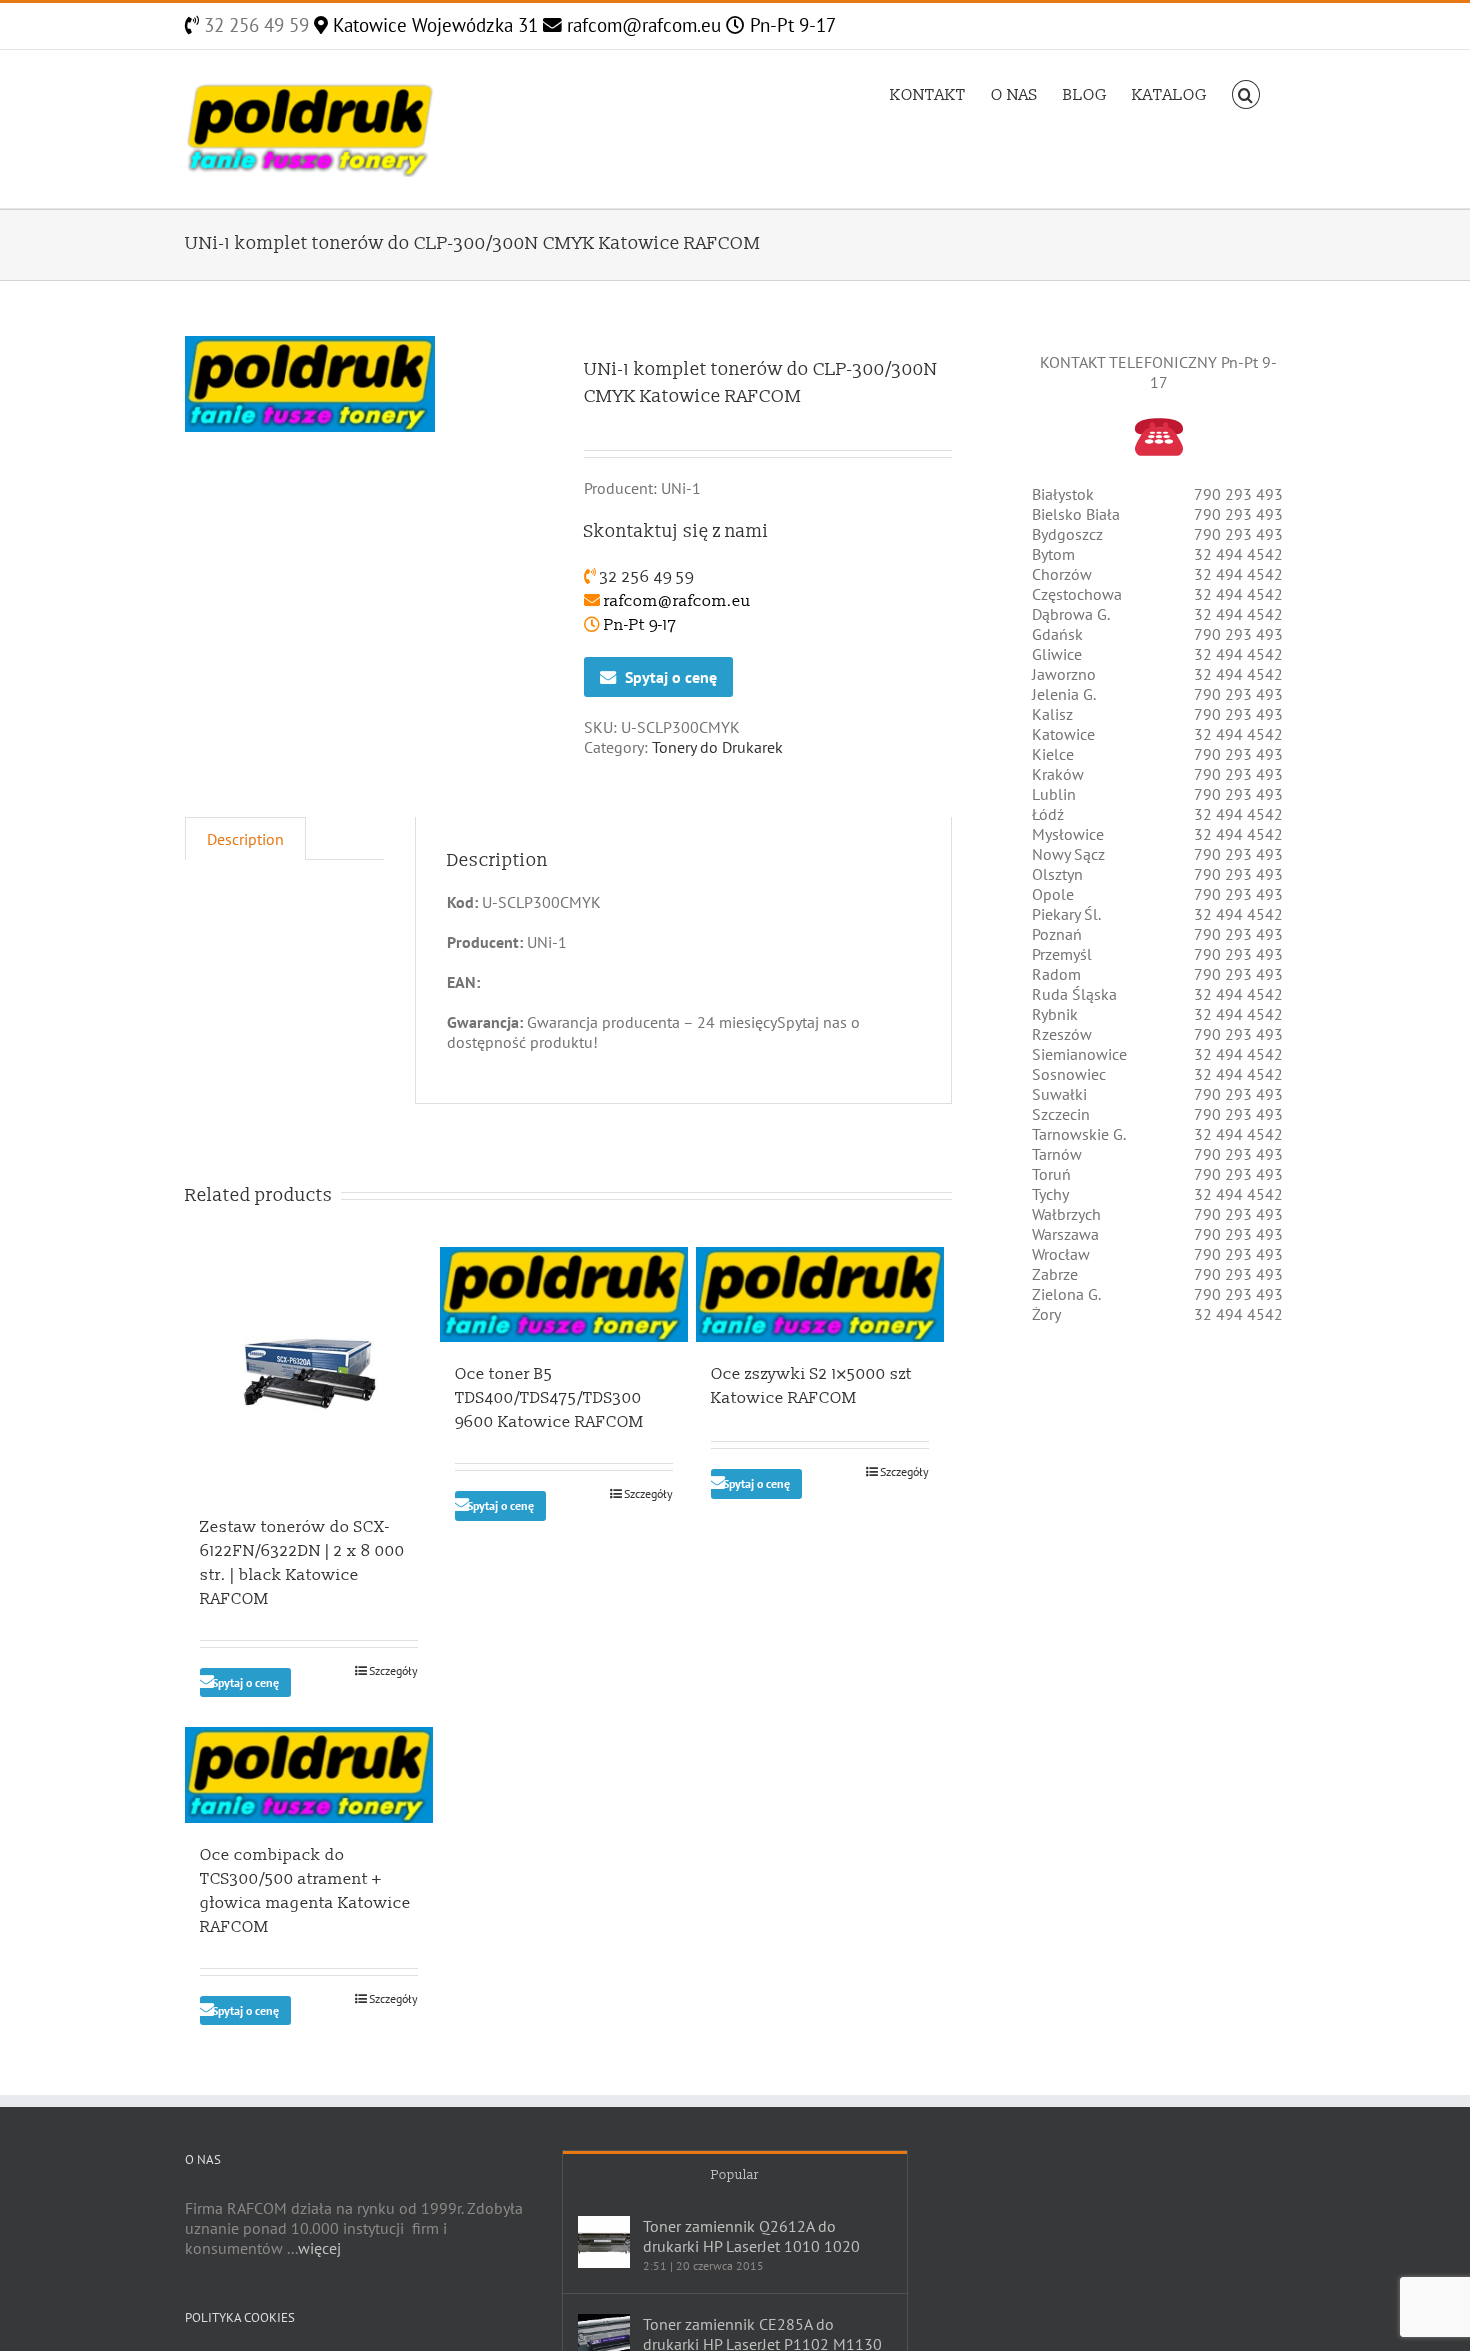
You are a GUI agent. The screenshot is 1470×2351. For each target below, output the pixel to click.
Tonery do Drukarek (717, 747)
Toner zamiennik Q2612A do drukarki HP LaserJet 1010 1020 (751, 2236)
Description (245, 839)
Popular (735, 2175)
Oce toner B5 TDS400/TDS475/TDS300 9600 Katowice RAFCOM (549, 1398)
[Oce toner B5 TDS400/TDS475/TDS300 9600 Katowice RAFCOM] (564, 1294)
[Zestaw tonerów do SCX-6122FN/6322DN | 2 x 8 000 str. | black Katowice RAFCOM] (309, 1371)
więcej (319, 2248)
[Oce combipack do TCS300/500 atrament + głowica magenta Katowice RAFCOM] (309, 1774)
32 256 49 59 (254, 25)
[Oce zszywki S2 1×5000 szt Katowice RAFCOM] (820, 1294)
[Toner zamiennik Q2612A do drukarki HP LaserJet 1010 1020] (604, 2242)
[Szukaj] (1246, 93)
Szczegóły (393, 1670)
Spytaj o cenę (671, 677)
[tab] (245, 838)
